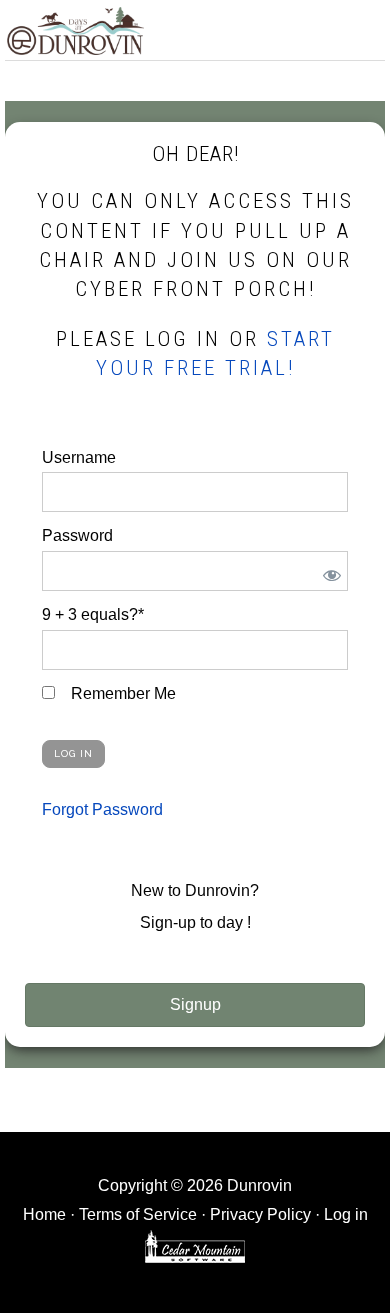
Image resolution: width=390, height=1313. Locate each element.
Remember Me (121, 693)
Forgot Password (102, 809)
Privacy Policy (260, 1214)
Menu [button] (363, 26)
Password (77, 535)
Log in (346, 1214)
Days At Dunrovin (75, 30)
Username (79, 457)
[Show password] (328, 571)
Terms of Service (138, 1214)
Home (44, 1214)
